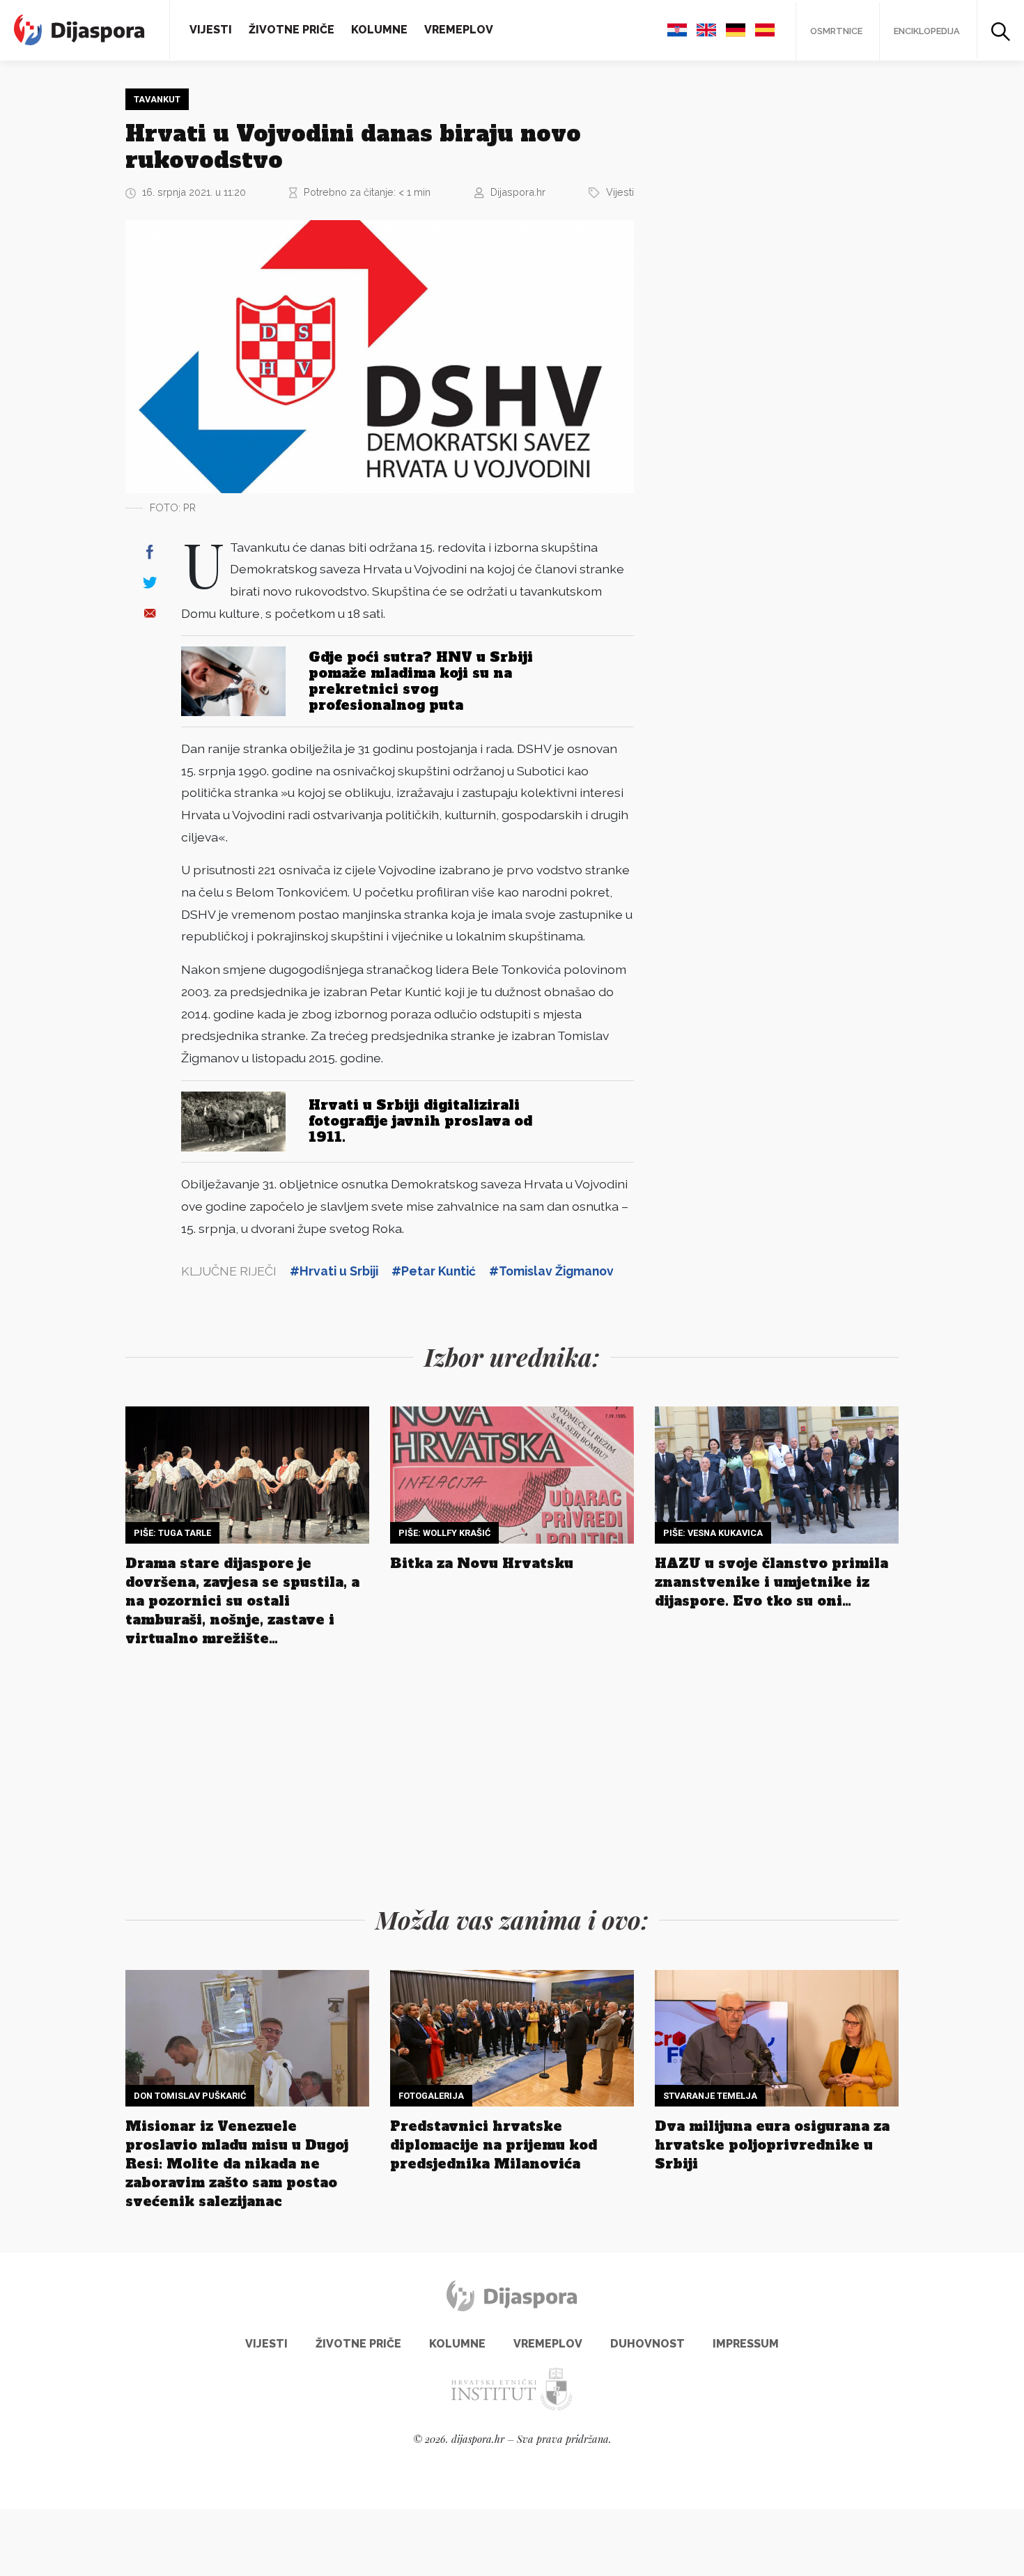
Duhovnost (647, 2344)
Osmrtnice (836, 31)
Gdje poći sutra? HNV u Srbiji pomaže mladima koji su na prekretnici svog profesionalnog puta (421, 681)
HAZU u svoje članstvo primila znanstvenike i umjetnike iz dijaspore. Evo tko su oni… (771, 1582)
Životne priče (292, 30)
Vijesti (211, 30)
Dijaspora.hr (518, 192)
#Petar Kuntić (434, 1271)
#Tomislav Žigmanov (551, 1271)
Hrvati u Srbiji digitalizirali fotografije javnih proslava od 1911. (420, 1121)
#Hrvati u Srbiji (334, 1271)
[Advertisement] (759, 297)
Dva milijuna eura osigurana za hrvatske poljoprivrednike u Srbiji (772, 2145)
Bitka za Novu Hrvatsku (482, 1563)
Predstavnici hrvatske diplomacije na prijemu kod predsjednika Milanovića (494, 2145)
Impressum (746, 2344)
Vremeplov (459, 30)
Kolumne (379, 30)
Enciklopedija (927, 31)
